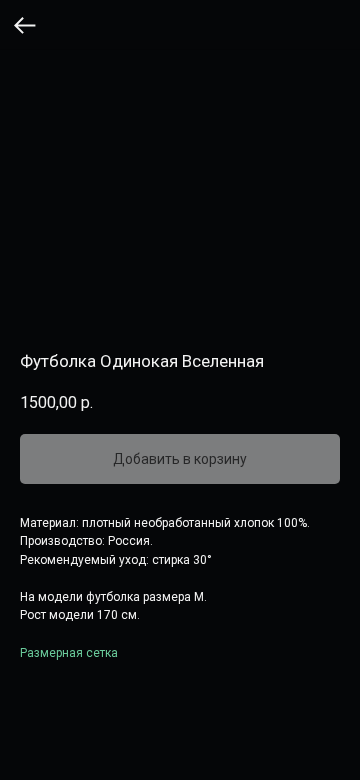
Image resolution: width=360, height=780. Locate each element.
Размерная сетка (69, 653)
